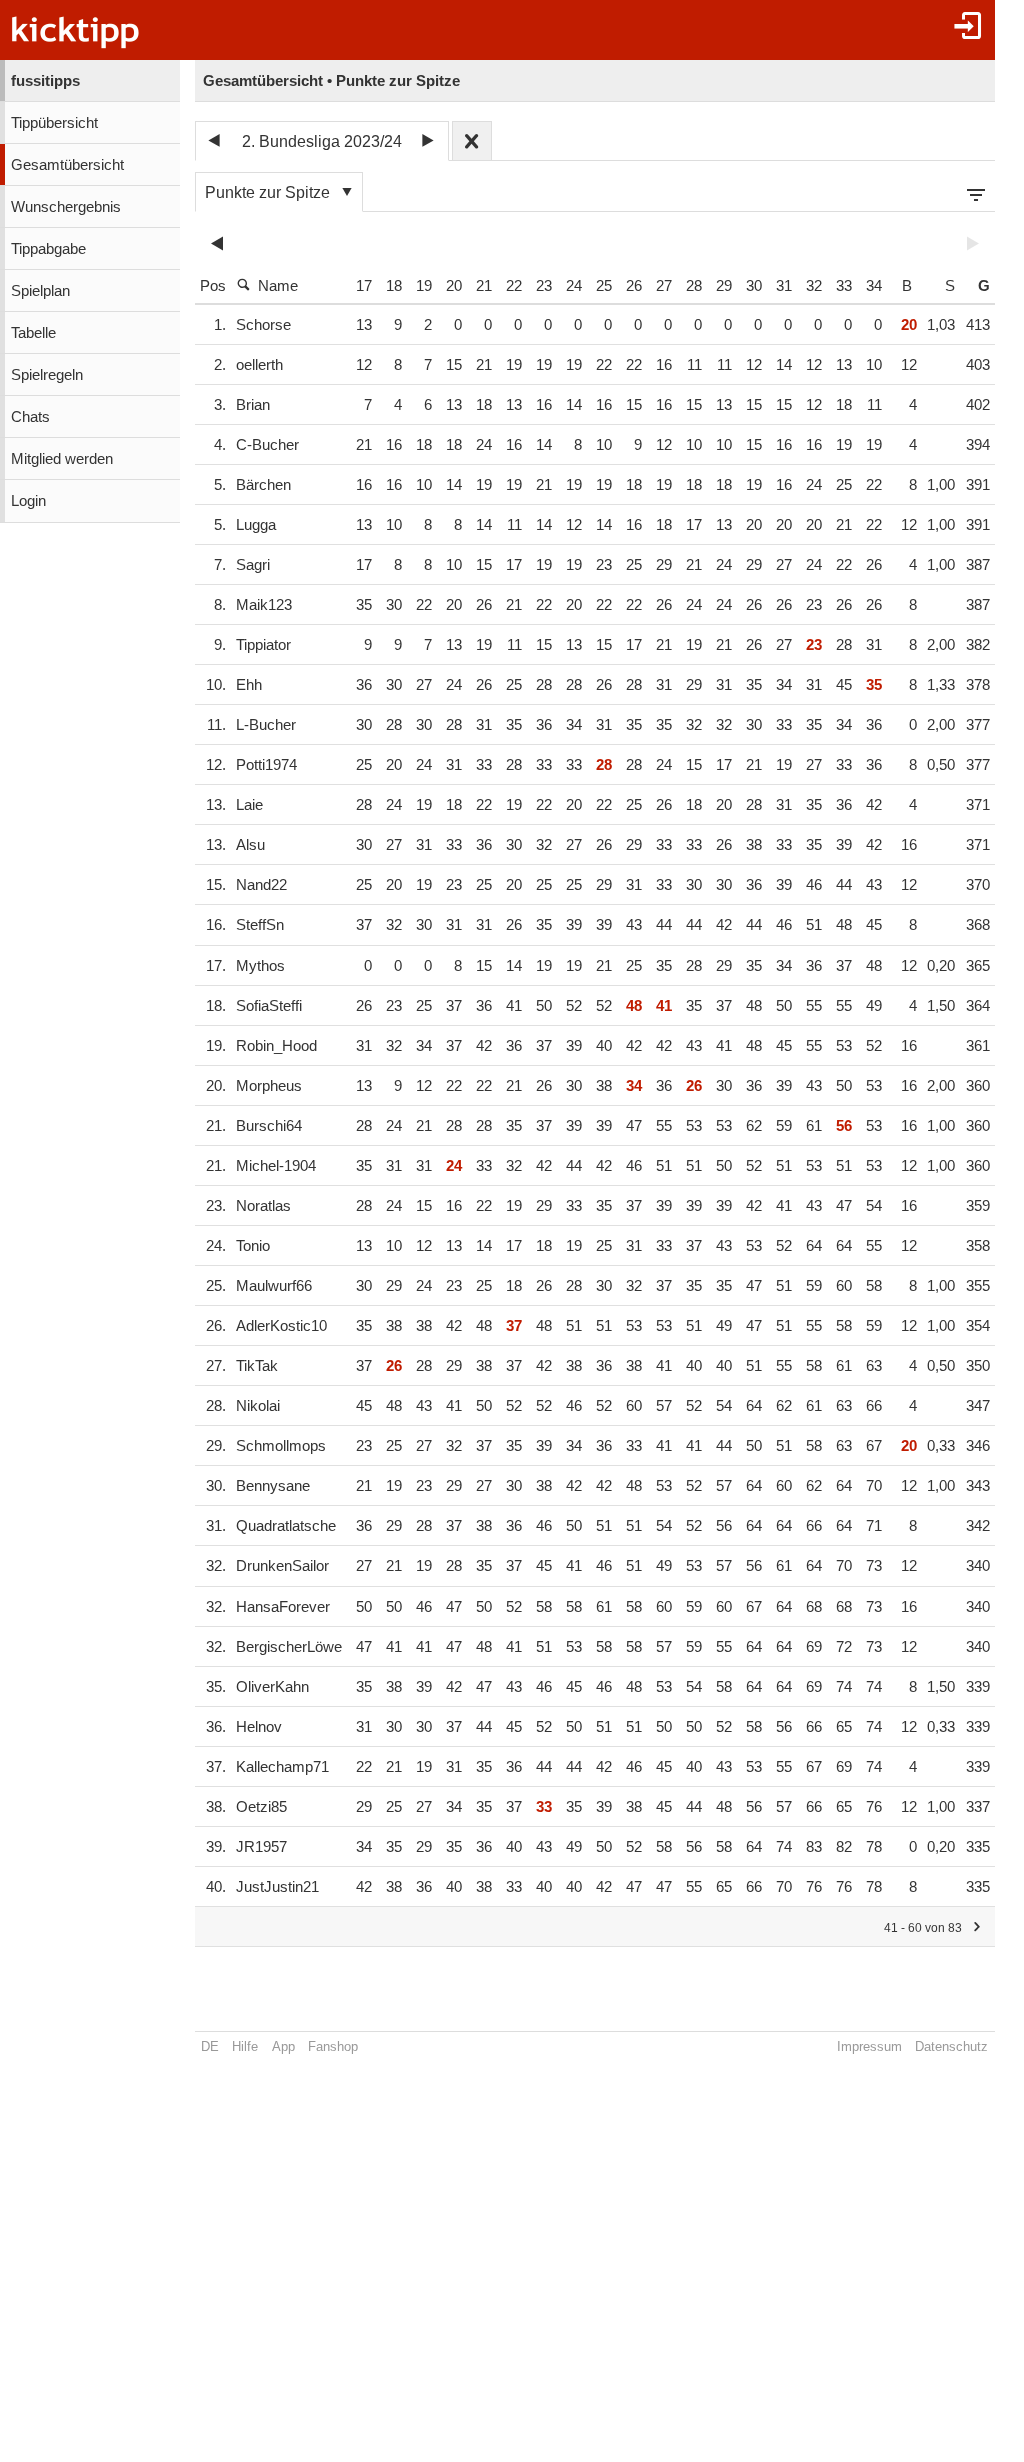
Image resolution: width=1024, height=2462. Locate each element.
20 (454, 286)
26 (634, 286)
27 (664, 286)
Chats (30, 417)
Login (28, 501)
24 (574, 286)
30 (754, 286)
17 (364, 286)
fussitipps (45, 81)
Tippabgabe (48, 249)
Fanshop (333, 2046)
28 (694, 286)
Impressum (869, 2046)
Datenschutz (951, 2046)
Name (278, 286)
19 (424, 286)
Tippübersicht (54, 123)
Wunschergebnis (66, 207)
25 (604, 286)
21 (484, 286)
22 (514, 286)
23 (544, 286)
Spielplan (40, 291)
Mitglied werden (62, 459)
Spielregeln (47, 375)
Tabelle (33, 333)
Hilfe (245, 2046)
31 (784, 286)
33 (844, 286)
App (283, 2046)
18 (394, 286)
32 (814, 286)
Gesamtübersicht (67, 165)
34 (874, 286)
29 (724, 286)
